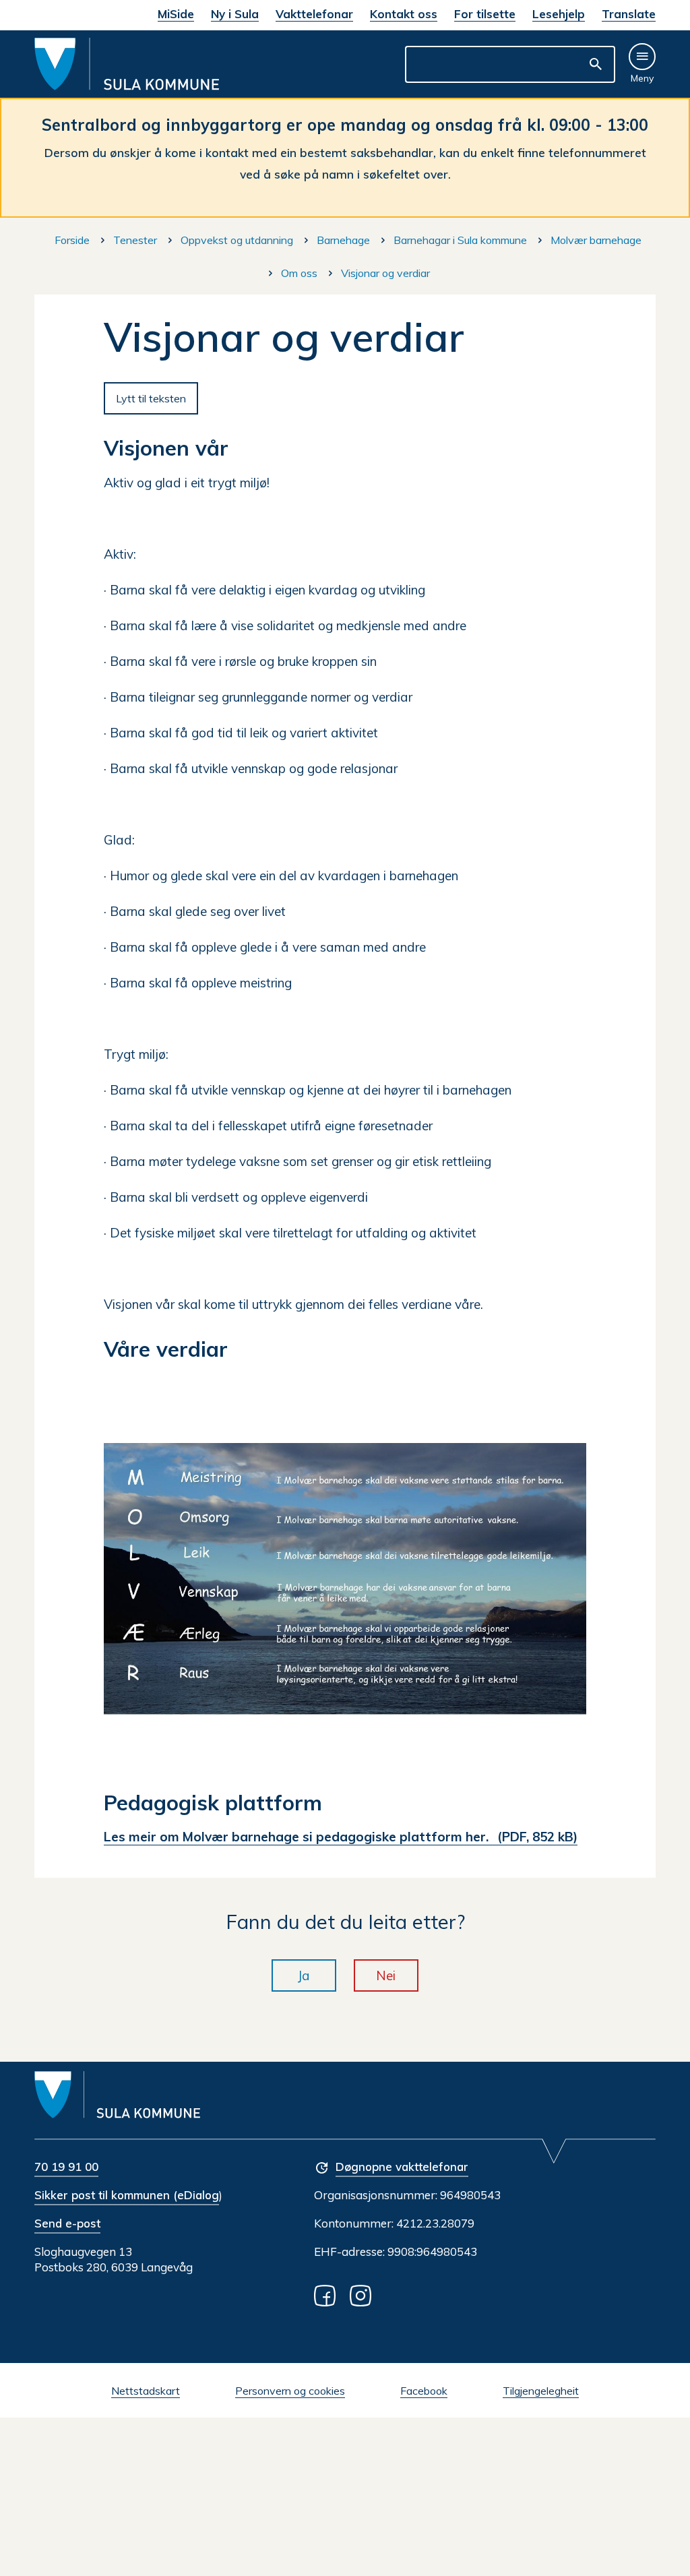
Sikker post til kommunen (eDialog (127, 2195)
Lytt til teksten (151, 398)
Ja (304, 1975)
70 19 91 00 (66, 2167)
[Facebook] (327, 2295)
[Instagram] (363, 2295)
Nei (386, 1975)
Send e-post (67, 2223)
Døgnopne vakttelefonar (402, 2167)
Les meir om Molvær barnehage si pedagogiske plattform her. (341, 1837)
